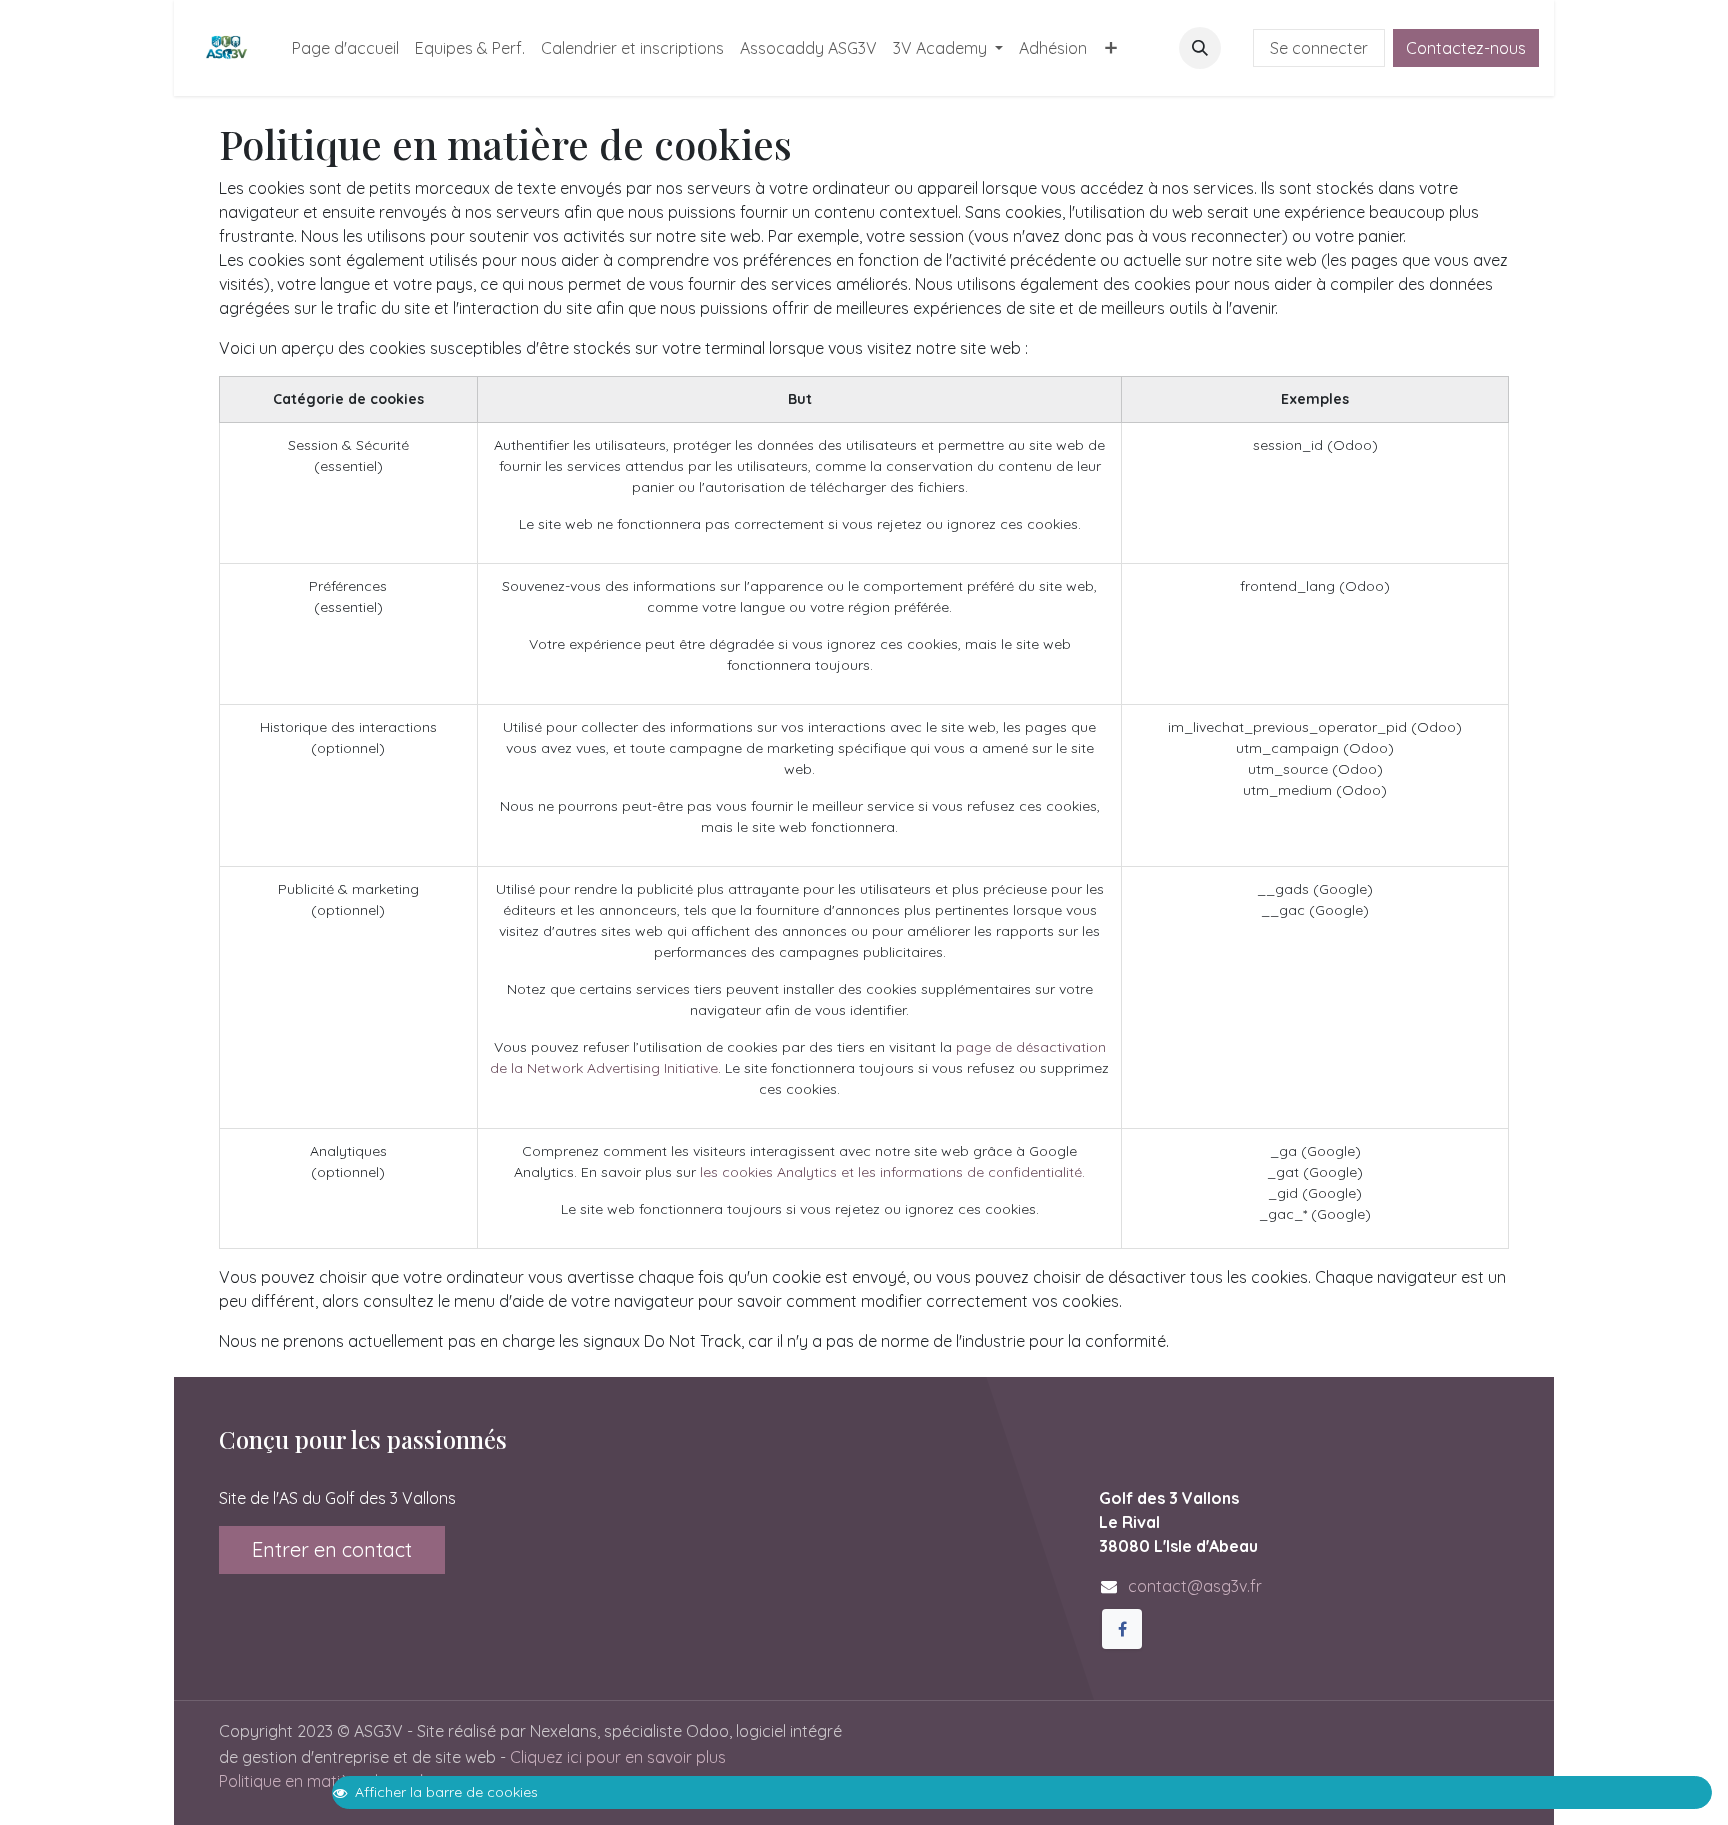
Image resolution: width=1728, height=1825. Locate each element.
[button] (1200, 48)
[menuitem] (345, 48)
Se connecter (1319, 48)
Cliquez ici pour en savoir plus (618, 1757)
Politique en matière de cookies (333, 1781)
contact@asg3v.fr (1195, 1586)
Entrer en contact (332, 1549)
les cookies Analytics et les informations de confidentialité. (892, 1172)
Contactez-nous (1466, 48)
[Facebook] (1122, 1629)
